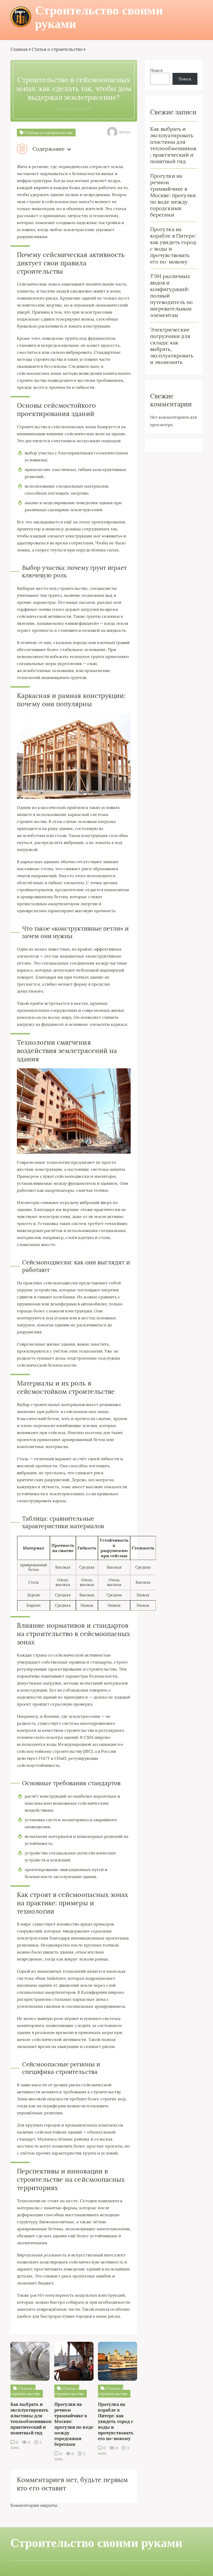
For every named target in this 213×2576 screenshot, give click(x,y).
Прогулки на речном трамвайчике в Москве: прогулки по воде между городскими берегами (173, 195)
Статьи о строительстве (57, 49)
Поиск (157, 70)
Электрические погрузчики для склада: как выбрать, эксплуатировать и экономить (172, 346)
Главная (19, 49)
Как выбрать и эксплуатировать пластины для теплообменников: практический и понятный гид (173, 145)
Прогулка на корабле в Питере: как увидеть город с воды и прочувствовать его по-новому (173, 245)
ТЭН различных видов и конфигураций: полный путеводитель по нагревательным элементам (171, 296)
